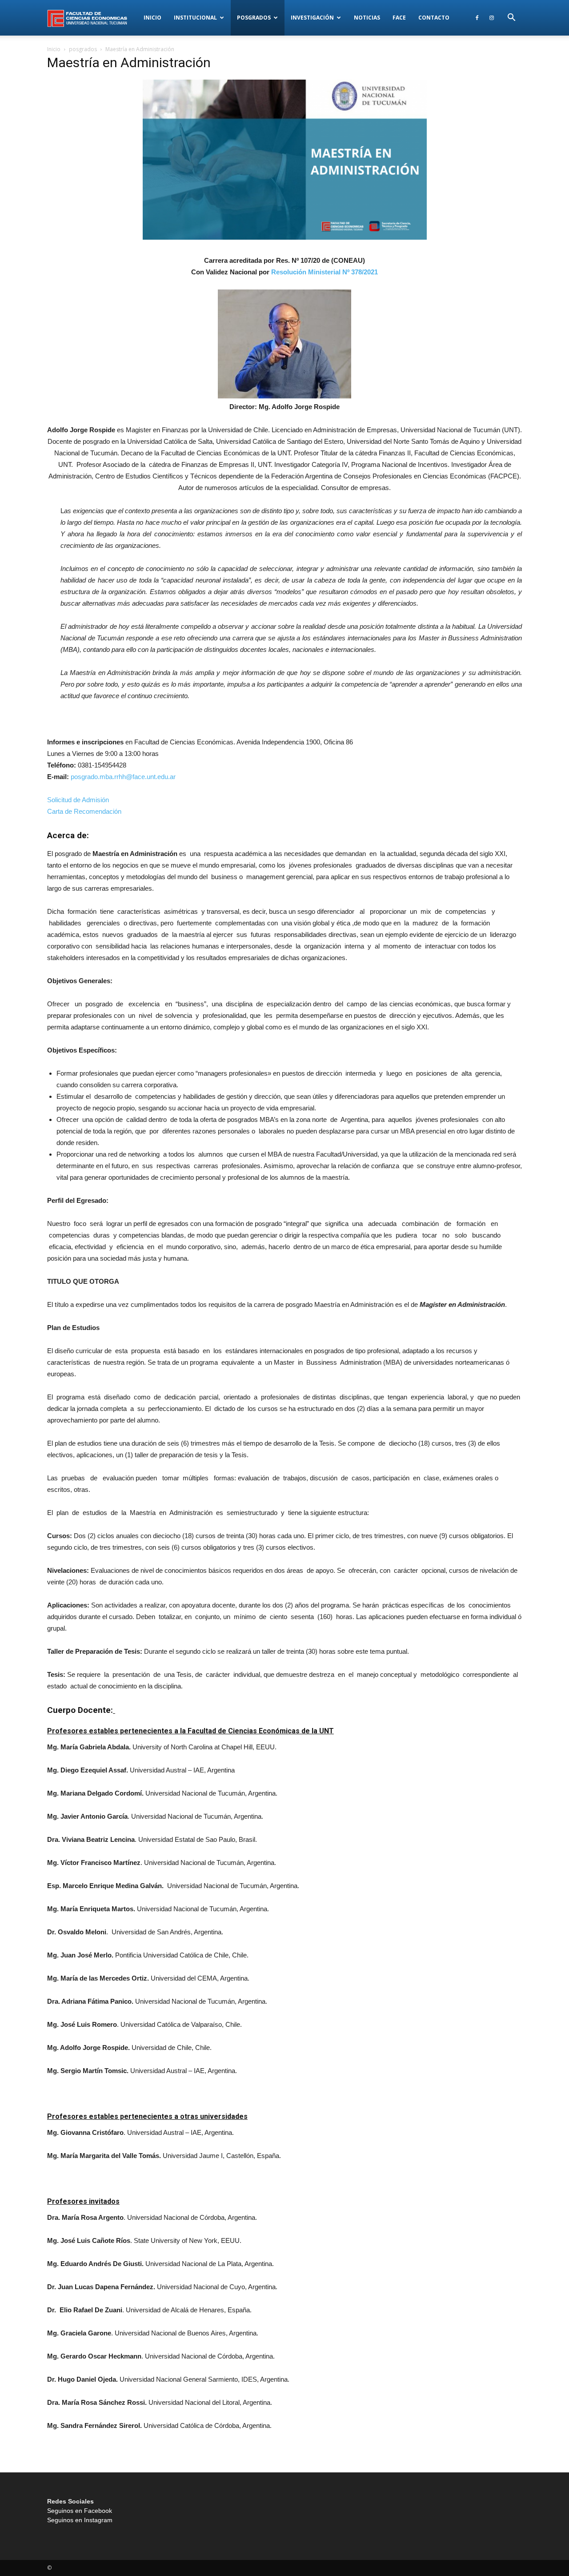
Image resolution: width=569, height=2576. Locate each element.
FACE (399, 18)
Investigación (312, 18)
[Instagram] (492, 18)
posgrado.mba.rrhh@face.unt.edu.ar (123, 777)
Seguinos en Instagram (80, 2520)
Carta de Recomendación (84, 811)
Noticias (367, 18)
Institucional (195, 18)
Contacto (434, 18)
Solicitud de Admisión (78, 800)
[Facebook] (477, 18)
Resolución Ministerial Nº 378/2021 (325, 272)
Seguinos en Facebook (80, 2511)
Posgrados (254, 18)
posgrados (83, 49)
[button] (511, 18)
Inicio (152, 18)
